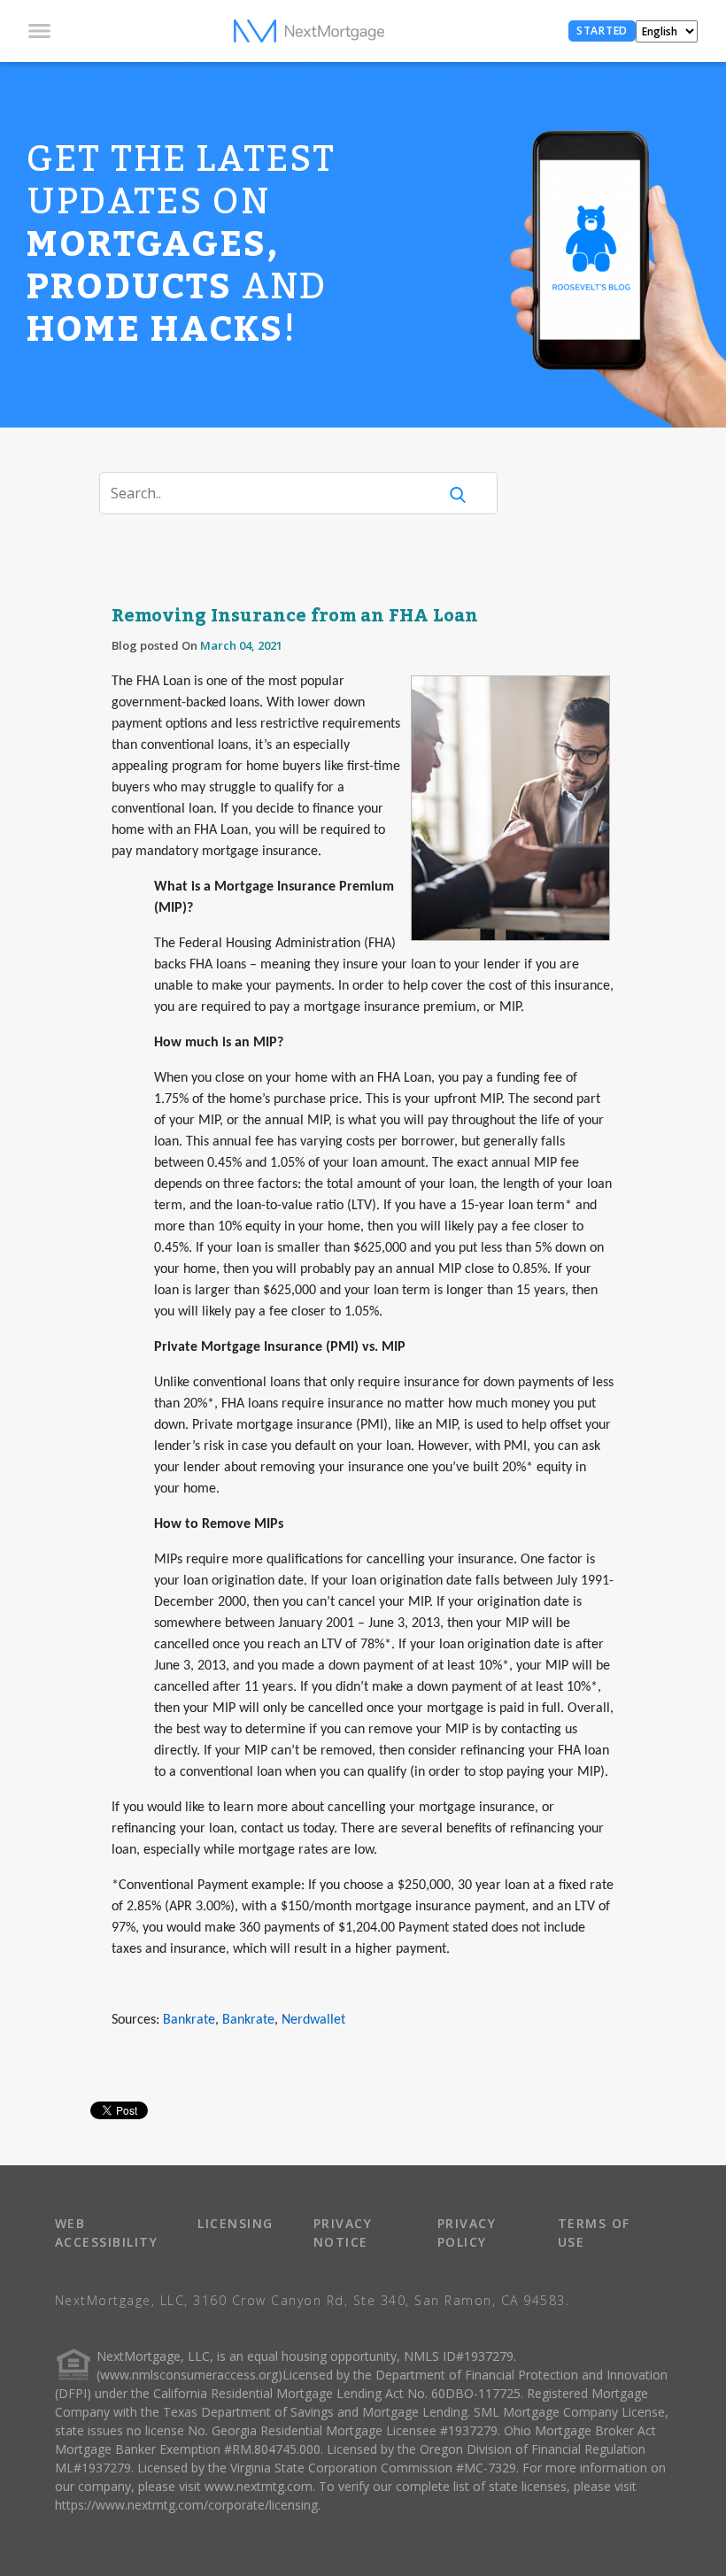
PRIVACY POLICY (467, 2233)
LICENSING (236, 2223)
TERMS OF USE (594, 2233)
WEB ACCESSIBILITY (107, 2233)
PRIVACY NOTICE (343, 2233)
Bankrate (189, 2020)
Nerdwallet (313, 2020)
